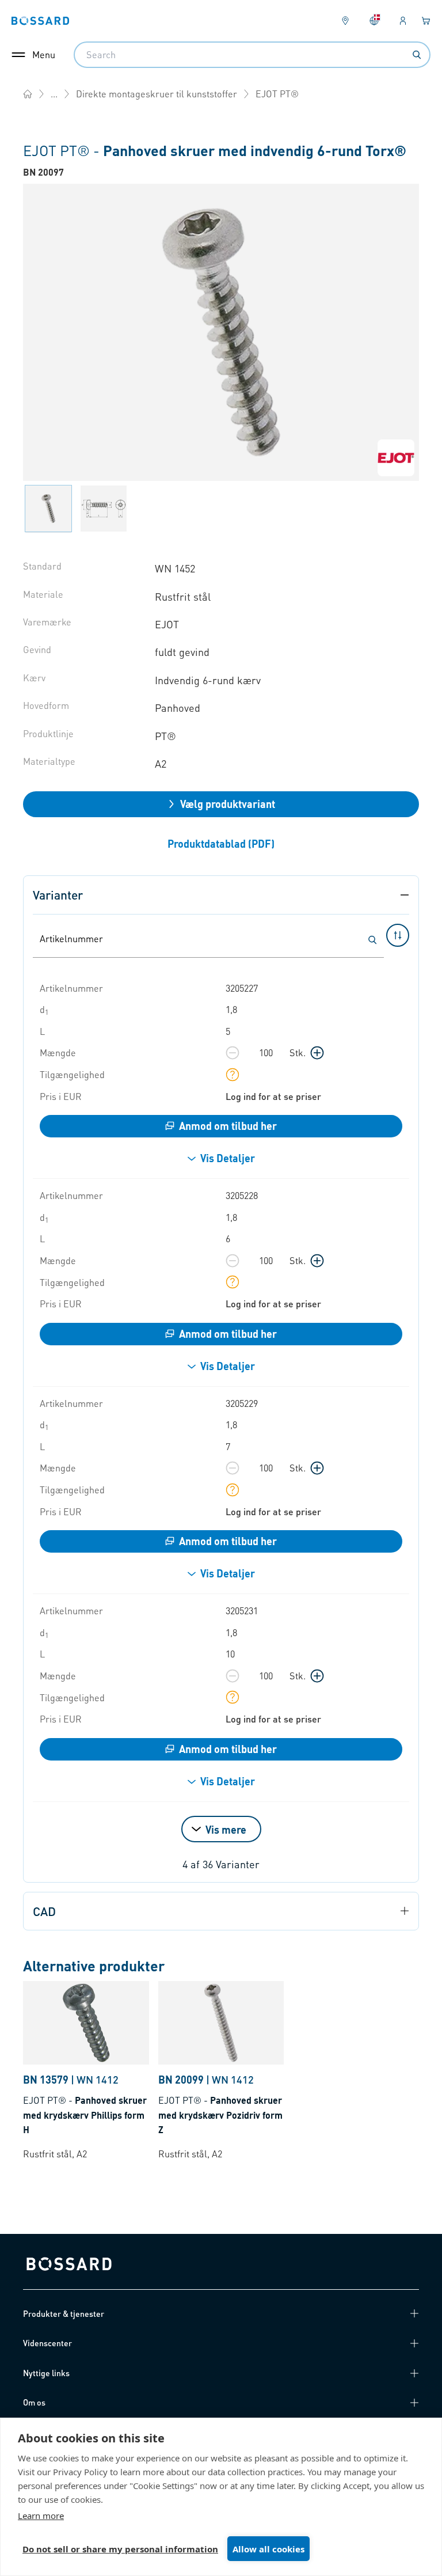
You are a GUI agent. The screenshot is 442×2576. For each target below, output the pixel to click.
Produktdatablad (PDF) (221, 843)
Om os (34, 2402)
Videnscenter (47, 2343)
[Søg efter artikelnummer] (372, 940)
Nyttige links (46, 2373)
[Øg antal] (317, 1053)
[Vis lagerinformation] (233, 1075)
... (54, 94)
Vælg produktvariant (228, 804)
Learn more (41, 2516)
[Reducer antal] (233, 1053)
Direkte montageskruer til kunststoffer (157, 94)
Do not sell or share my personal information (120, 2549)
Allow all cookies (268, 2549)
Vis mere (226, 1829)
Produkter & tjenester (64, 2313)
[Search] (417, 55)
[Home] (28, 94)
